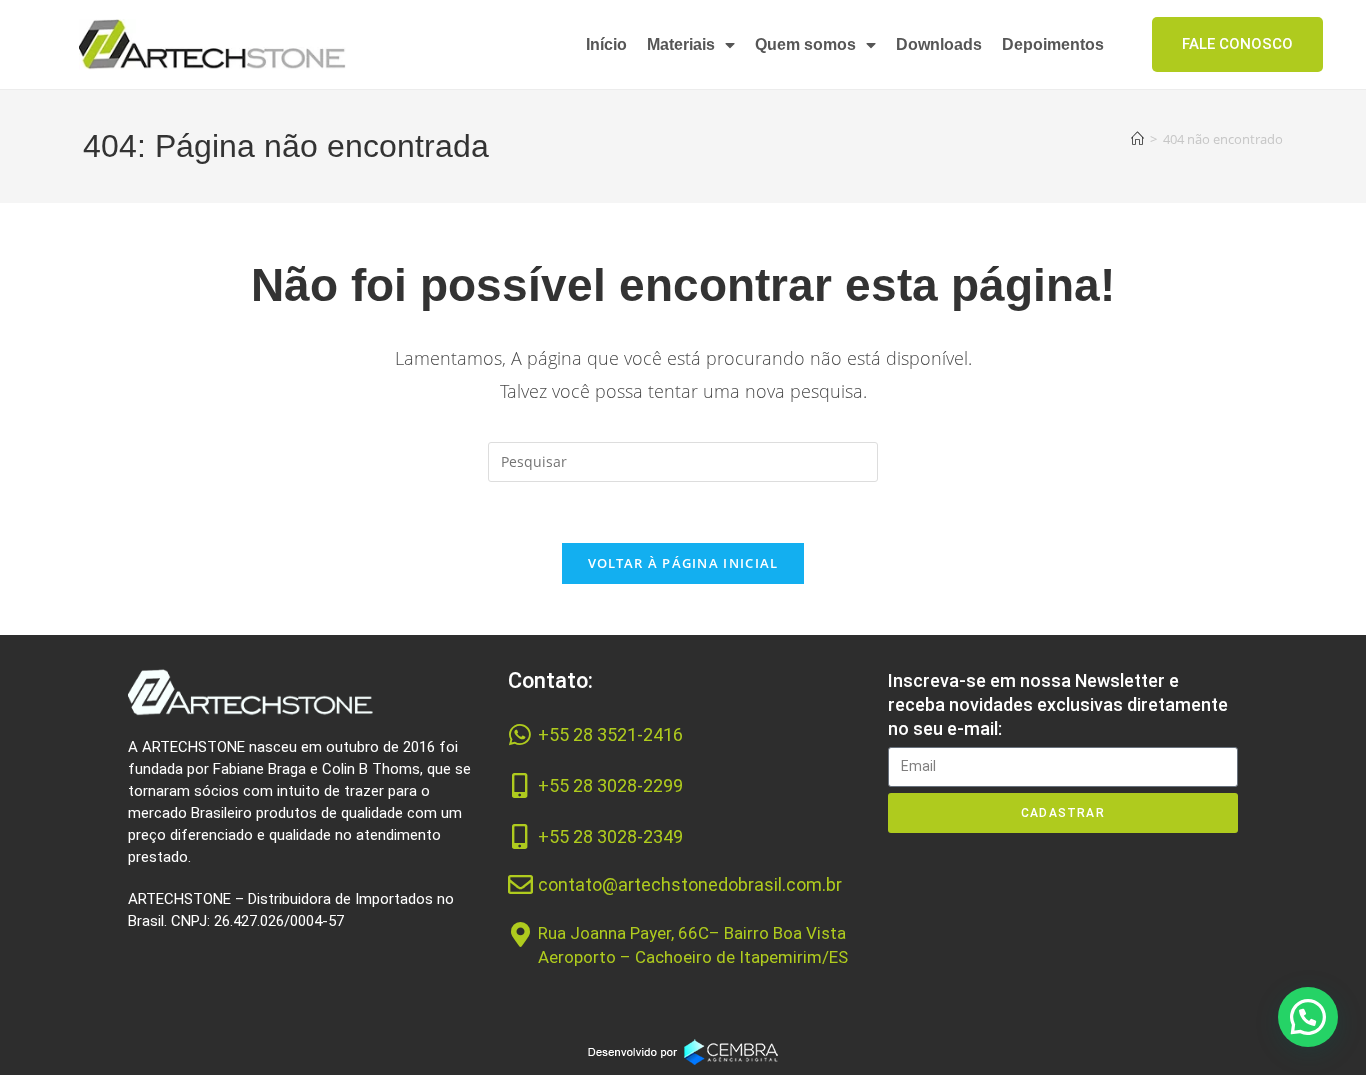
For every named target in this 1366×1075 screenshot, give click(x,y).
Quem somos (805, 44)
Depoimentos (1053, 44)
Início (606, 44)
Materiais (681, 44)
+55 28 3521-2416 (610, 734)
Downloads (939, 44)
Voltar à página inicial (683, 563)
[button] (1308, 1017)
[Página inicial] (1137, 139)
